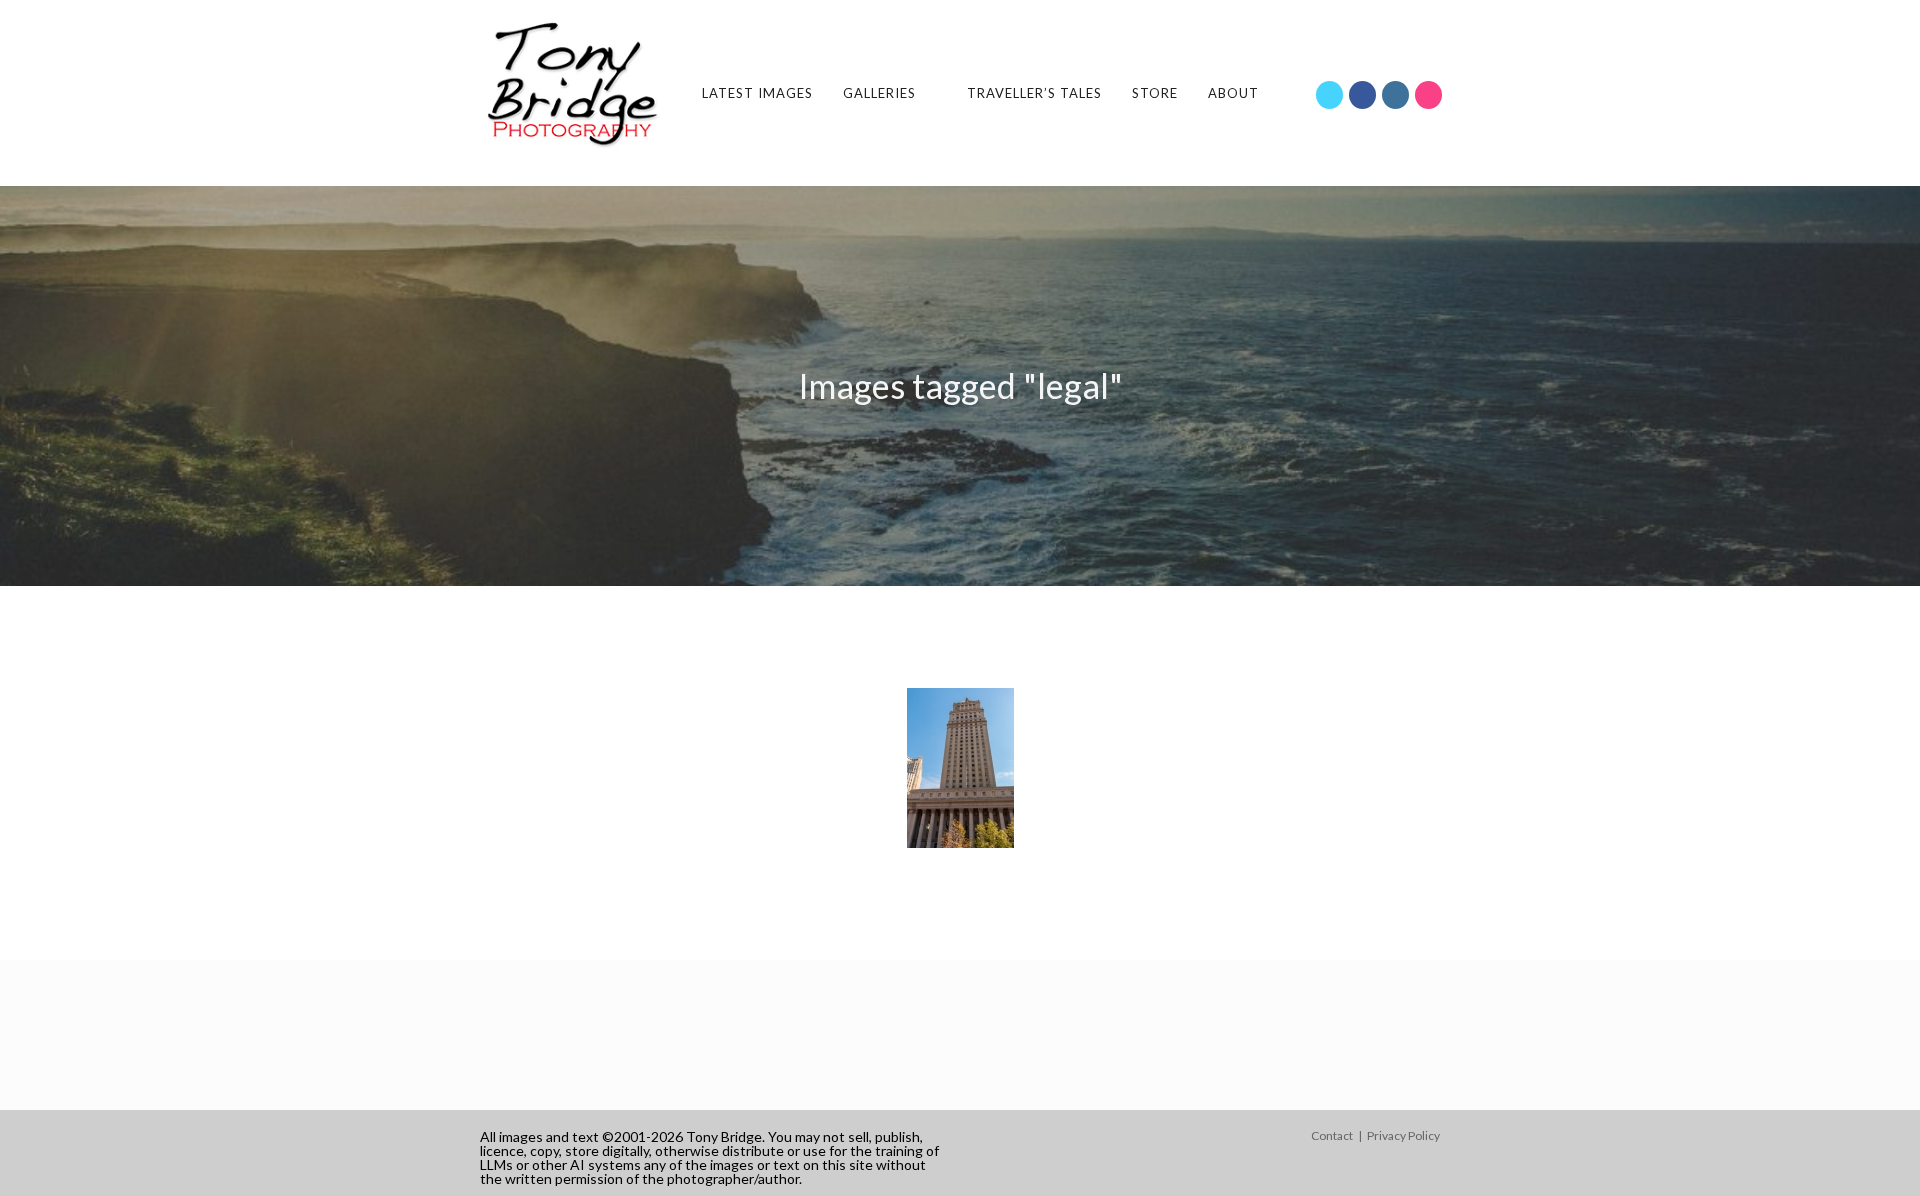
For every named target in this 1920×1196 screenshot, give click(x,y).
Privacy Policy (1403, 1135)
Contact (1332, 1135)
